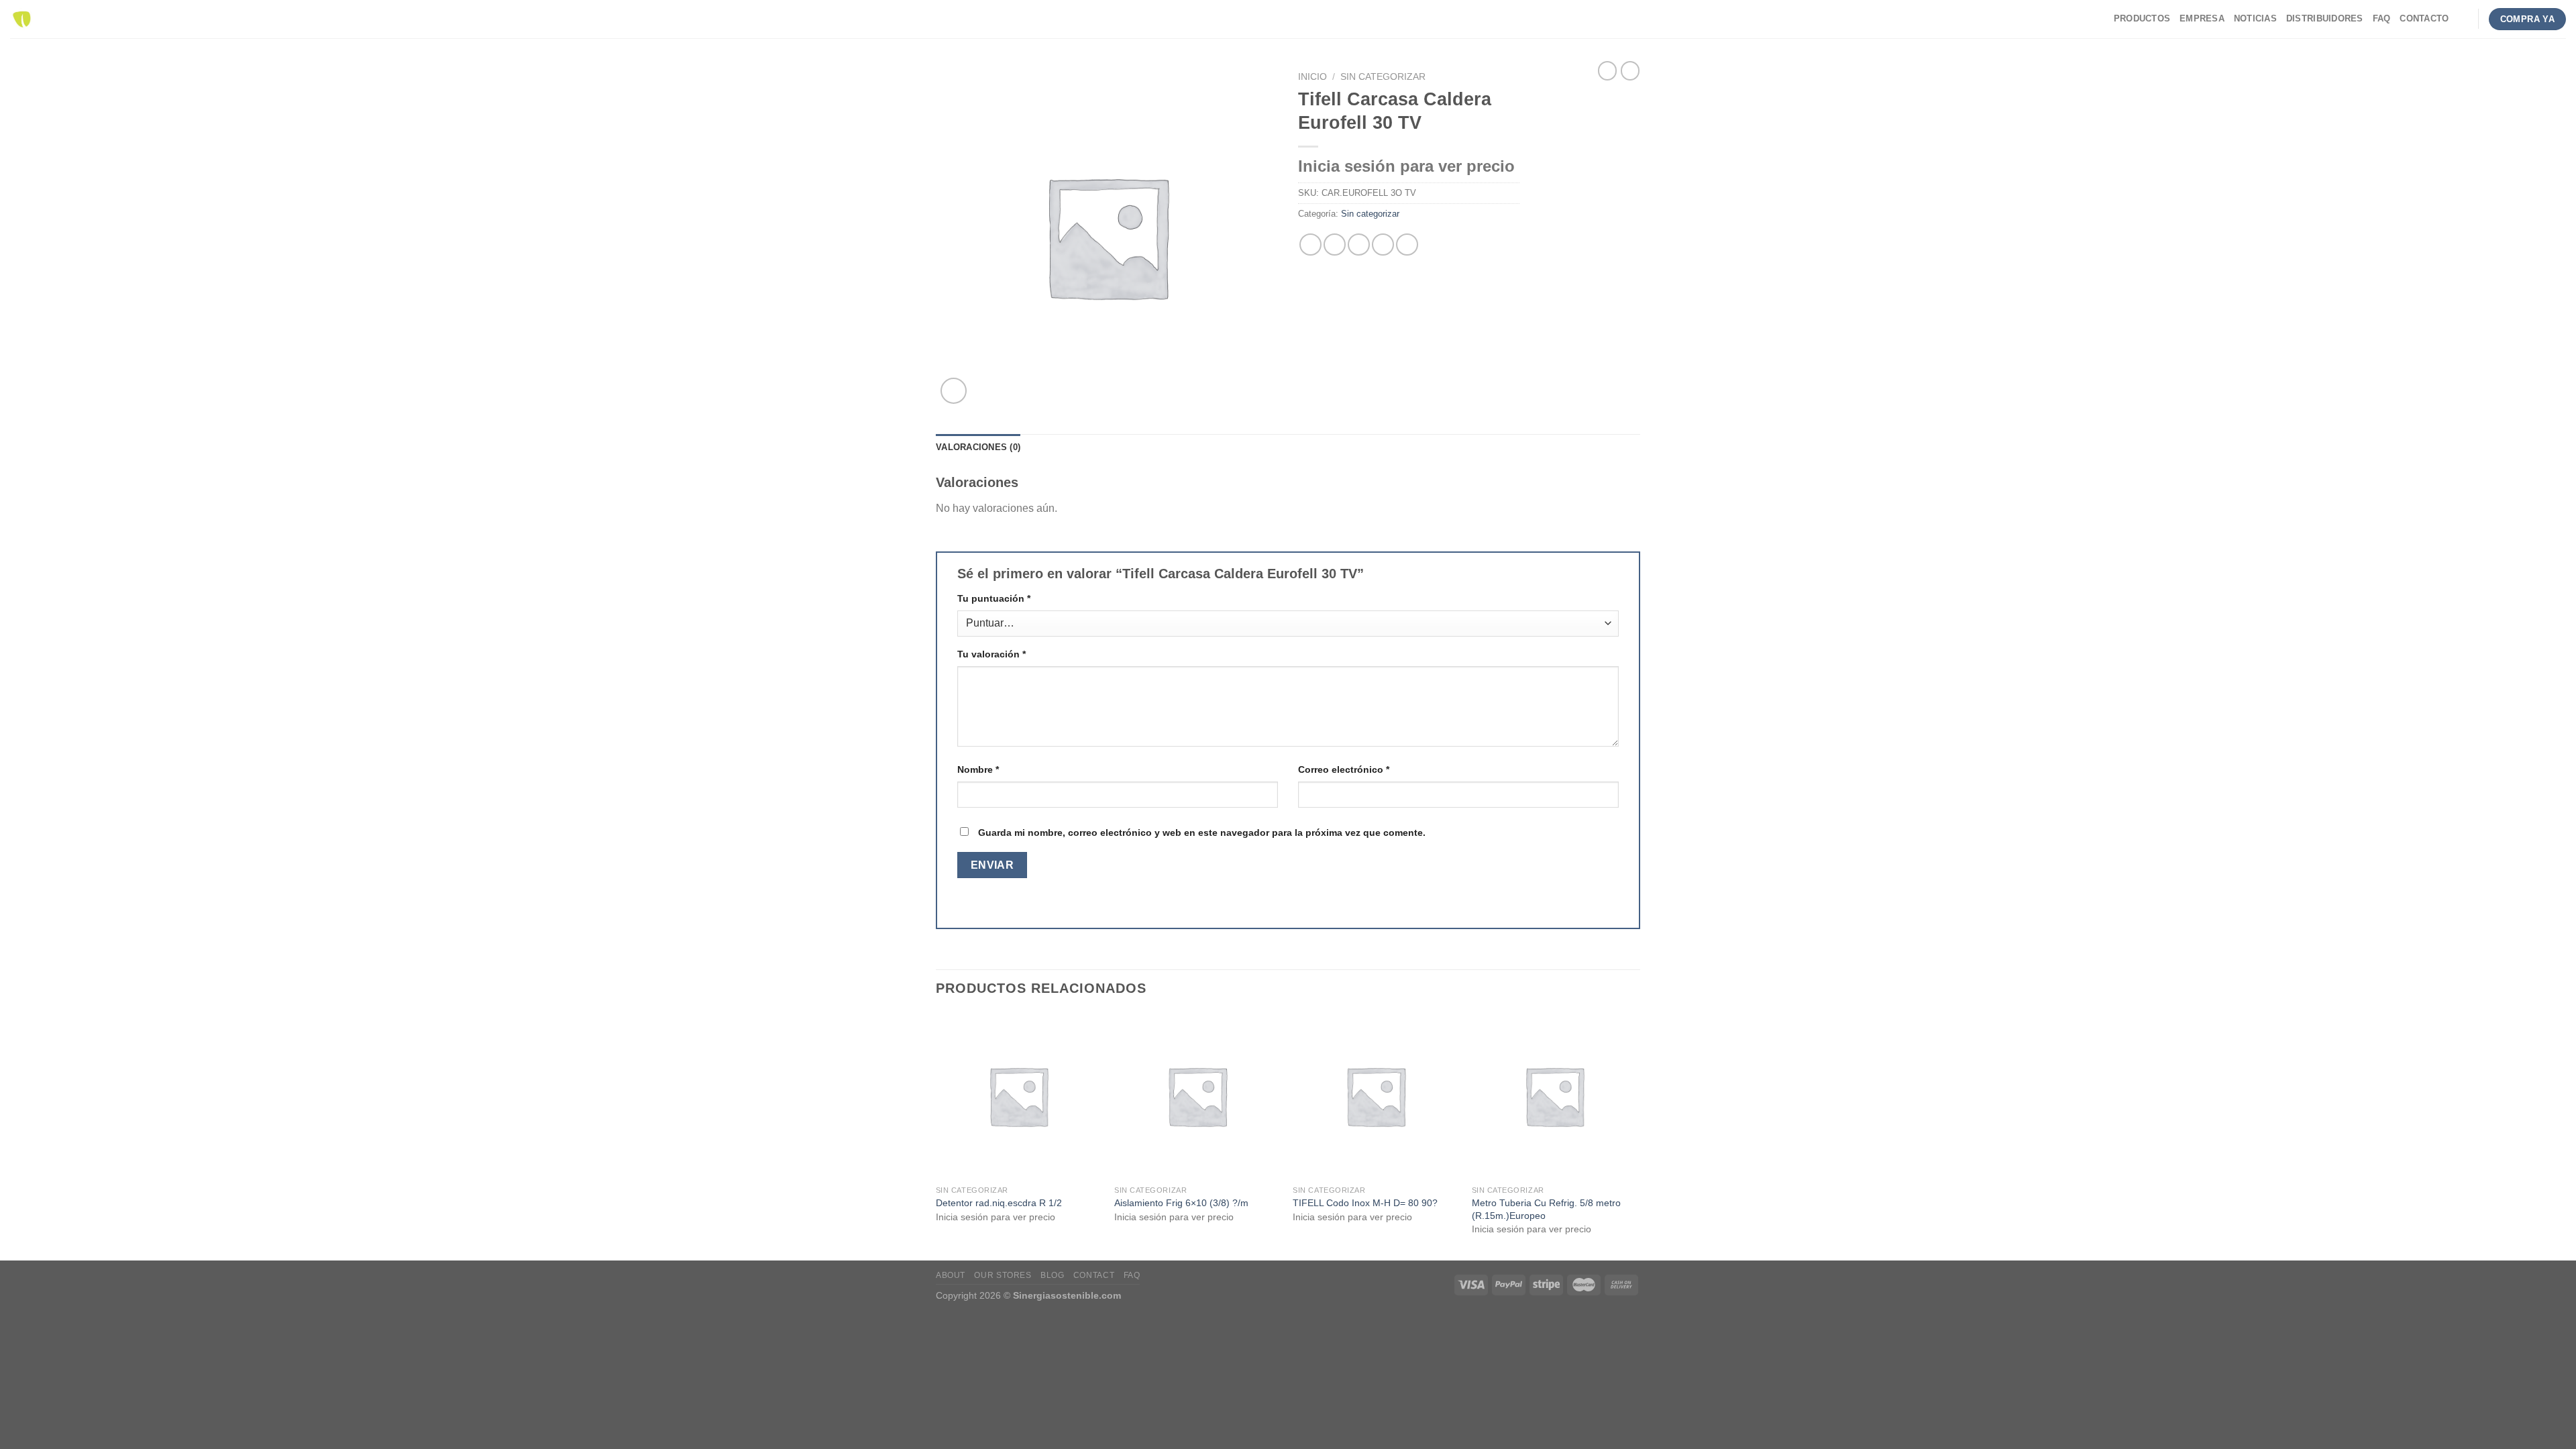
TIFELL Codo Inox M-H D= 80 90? (1365, 1203)
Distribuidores (2325, 18)
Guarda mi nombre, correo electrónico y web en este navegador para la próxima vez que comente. (1202, 833)
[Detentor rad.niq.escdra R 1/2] (1019, 1096)
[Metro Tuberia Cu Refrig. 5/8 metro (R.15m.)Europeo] (1555, 1096)
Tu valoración (991, 654)
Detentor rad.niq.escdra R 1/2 (999, 1203)
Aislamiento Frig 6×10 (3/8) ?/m (1181, 1203)
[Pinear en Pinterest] (1383, 245)
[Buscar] (2463, 19)
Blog (1052, 1275)
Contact (1094, 1275)
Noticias (2255, 18)
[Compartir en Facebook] (1310, 245)
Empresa (2202, 18)
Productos (2142, 18)
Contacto (2424, 18)
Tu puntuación (994, 598)
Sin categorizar (1383, 77)
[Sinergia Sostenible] (22, 19)
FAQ (2382, 18)
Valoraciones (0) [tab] (978, 447)
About (951, 1275)
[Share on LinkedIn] (1407, 245)
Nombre (978, 769)
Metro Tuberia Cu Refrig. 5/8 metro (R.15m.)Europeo (1546, 1209)
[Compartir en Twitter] (1335, 245)
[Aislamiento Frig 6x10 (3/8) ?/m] (1197, 1096)
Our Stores (1003, 1275)
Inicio (1312, 77)
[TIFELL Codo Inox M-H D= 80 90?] (1376, 1096)
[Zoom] (954, 391)
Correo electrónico (1344, 769)
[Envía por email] (1359, 245)
